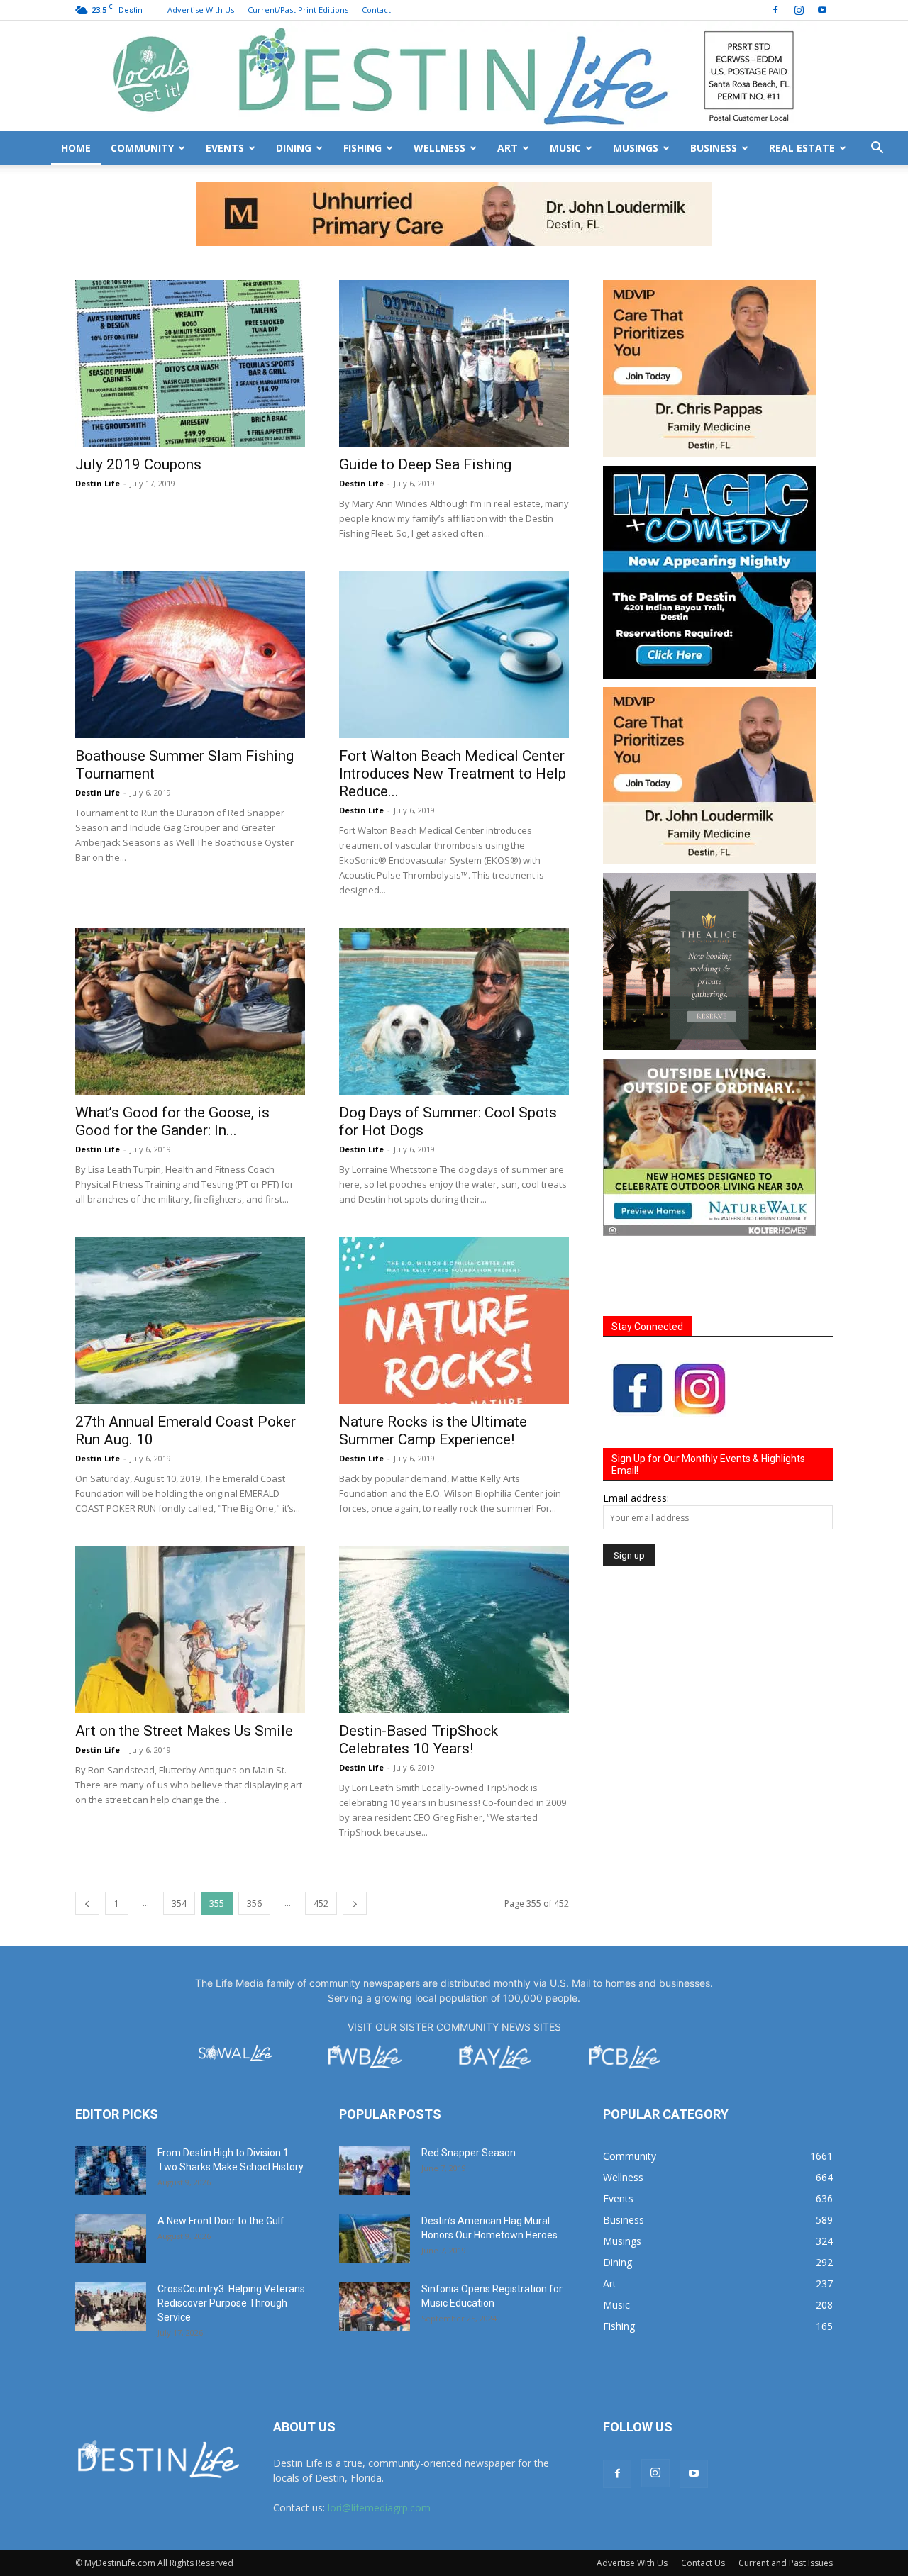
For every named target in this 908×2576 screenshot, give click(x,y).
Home (76, 148)
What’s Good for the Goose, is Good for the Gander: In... (172, 1058)
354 (179, 1840)
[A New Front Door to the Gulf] (111, 2175)
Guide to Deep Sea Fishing (425, 401)
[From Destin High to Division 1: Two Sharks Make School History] (111, 2107)
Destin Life (98, 419)
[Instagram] (799, 10)
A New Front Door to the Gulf (221, 2157)
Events (225, 148)
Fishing (362, 148)
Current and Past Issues (786, 2499)
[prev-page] (87, 1840)
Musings (636, 148)
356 (254, 1840)
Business (714, 148)
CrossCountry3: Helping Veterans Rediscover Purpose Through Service (231, 2239)
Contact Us (703, 2499)
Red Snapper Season (469, 2089)
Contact (376, 10)
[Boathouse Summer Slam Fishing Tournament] (190, 591)
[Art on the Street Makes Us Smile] (190, 1566)
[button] (877, 149)
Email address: (636, 1434)
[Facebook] (775, 10)
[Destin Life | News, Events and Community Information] (454, 76)
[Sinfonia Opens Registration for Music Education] (375, 2243)
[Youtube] (822, 10)
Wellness (439, 148)
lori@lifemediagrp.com (379, 2444)
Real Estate (802, 148)
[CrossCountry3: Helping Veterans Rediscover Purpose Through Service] (111, 2243)
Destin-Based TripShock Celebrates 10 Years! (419, 1676)
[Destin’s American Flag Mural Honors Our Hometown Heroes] (375, 2175)
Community (142, 148)
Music (565, 148)
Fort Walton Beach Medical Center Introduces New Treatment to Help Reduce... (453, 710)
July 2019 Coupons (138, 401)
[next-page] (355, 1840)
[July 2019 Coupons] (190, 300)
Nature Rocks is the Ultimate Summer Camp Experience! (433, 1367)
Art (508, 148)
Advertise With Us (201, 10)
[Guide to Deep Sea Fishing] (454, 300)
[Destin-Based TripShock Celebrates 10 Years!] (454, 1566)
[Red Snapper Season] (375, 2107)
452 (321, 1840)
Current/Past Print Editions (298, 10)
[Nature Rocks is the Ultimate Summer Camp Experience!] (454, 1257)
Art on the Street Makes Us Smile (184, 1667)
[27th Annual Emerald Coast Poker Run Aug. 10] (190, 1257)
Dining (294, 148)
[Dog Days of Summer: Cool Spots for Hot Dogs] (454, 948)
